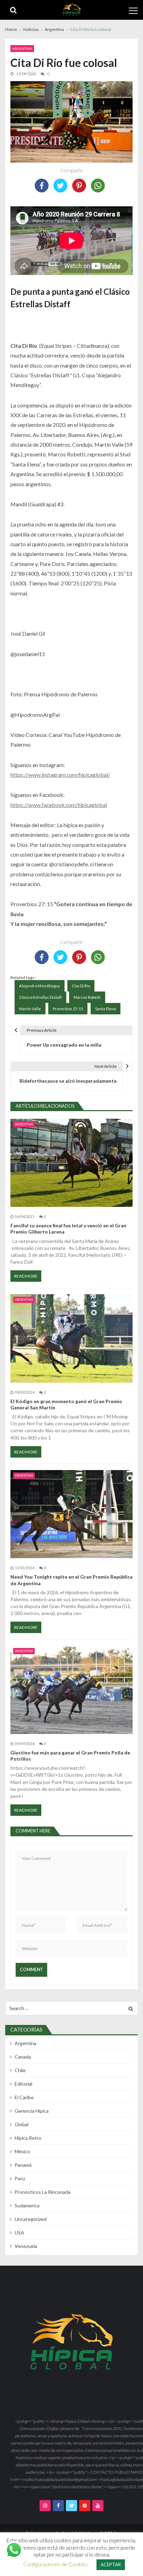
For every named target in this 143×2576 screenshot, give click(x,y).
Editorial (23, 2084)
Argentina (22, 49)
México (22, 2151)
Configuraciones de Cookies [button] (56, 2564)
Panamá (23, 2165)
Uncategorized (31, 2219)
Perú (20, 2178)
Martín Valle (30, 1009)
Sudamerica (27, 2205)
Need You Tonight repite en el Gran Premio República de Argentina (71, 1580)
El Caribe (24, 2097)
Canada (23, 2057)
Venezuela (26, 2246)
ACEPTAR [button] (111, 2565)
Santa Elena (106, 1009)
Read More (26, 1276)
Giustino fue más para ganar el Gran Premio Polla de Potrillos (70, 1756)
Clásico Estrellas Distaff (40, 997)
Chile (20, 2070)
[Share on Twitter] (60, 186)
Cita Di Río (81, 986)
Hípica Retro (28, 2138)
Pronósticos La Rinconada (43, 2192)
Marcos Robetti (87, 997)
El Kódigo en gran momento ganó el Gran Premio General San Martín (66, 1404)
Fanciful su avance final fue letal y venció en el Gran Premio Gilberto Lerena (68, 1229)
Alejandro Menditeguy (40, 986)
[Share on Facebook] (42, 186)
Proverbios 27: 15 (68, 1009)
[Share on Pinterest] (79, 186)
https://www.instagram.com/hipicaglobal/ (60, 775)
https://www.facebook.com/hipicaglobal (59, 805)
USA (19, 2232)
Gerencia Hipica (32, 2111)
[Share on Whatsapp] (98, 186)
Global (22, 2124)
